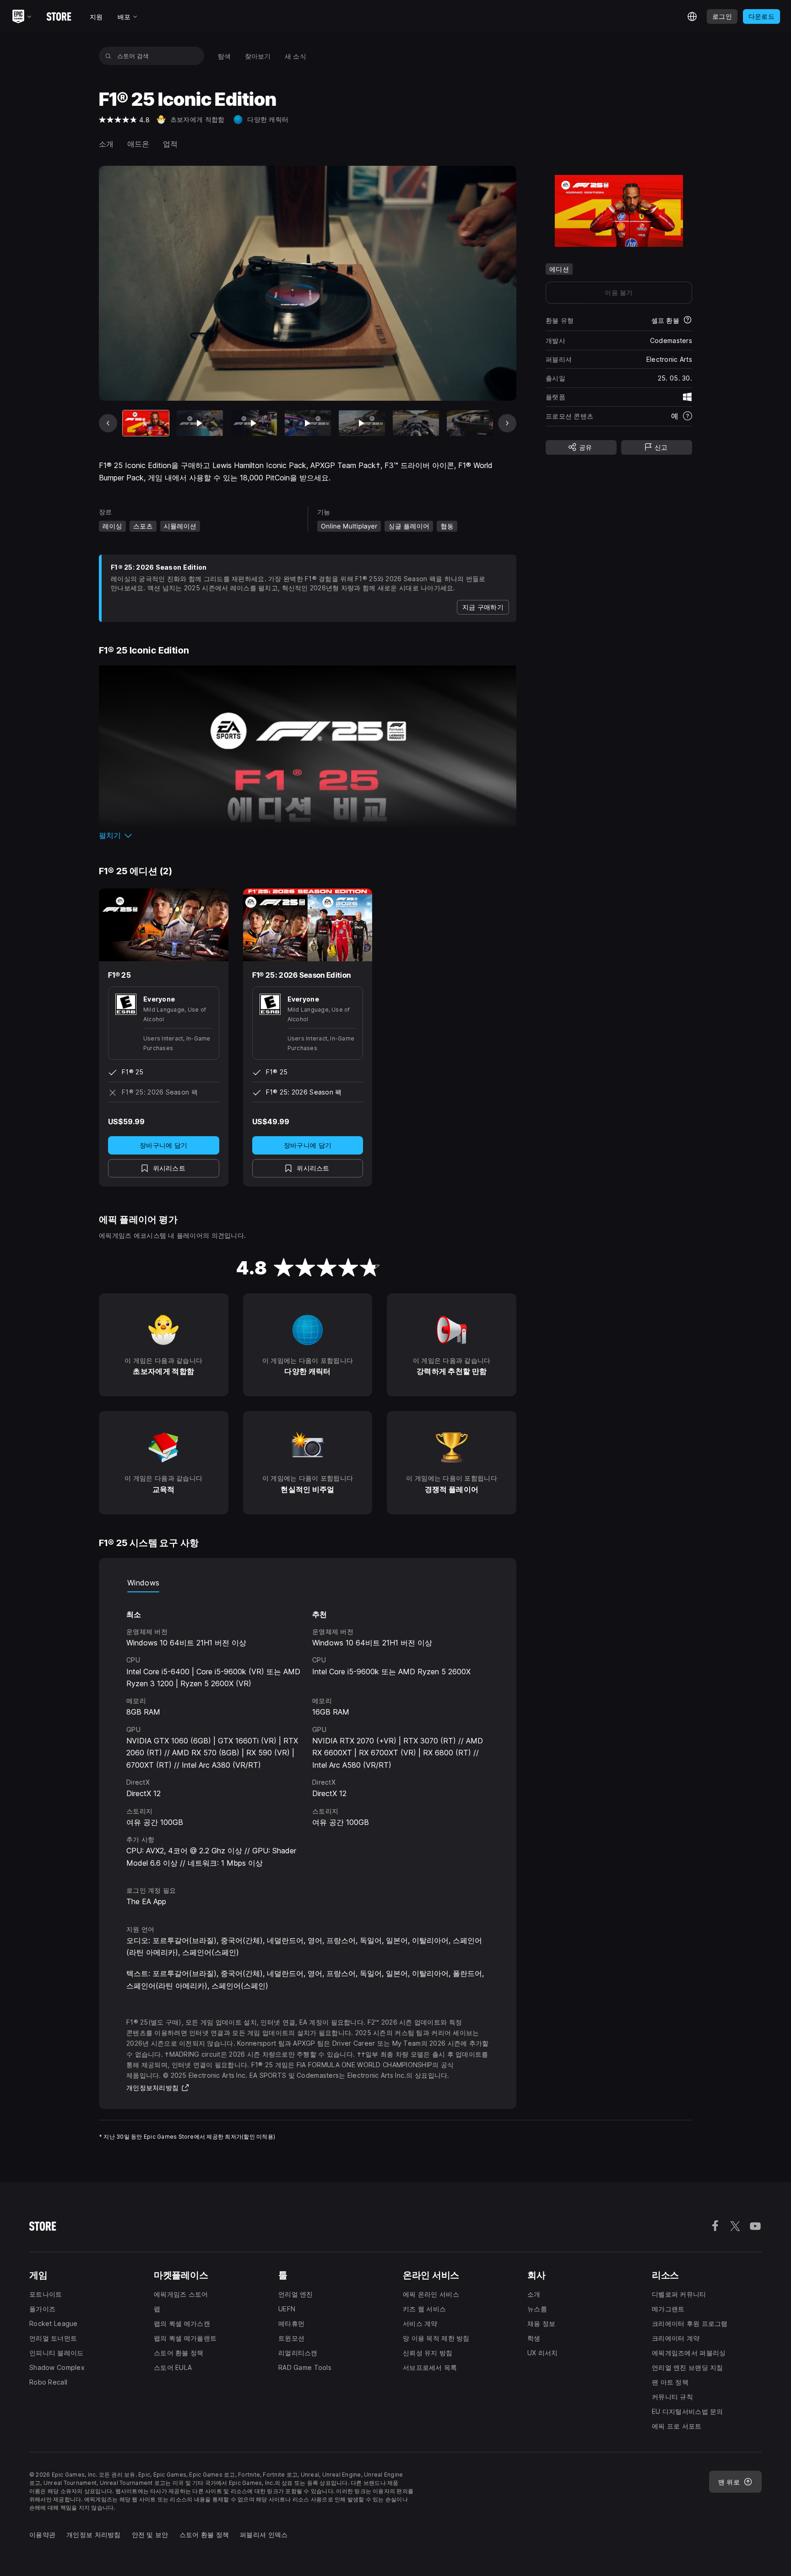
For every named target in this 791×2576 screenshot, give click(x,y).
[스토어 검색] (108, 56)
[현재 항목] (146, 423)
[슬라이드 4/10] (308, 423)
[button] (308, 835)
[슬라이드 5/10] (362, 423)
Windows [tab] (143, 1583)
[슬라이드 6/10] (416, 423)
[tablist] (308, 1583)
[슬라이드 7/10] (470, 423)
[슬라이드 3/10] (254, 423)
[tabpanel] (308, 1731)
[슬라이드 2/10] (200, 423)
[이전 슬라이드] (108, 423)
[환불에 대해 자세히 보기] (688, 321)
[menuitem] (225, 56)
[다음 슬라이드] (507, 423)
